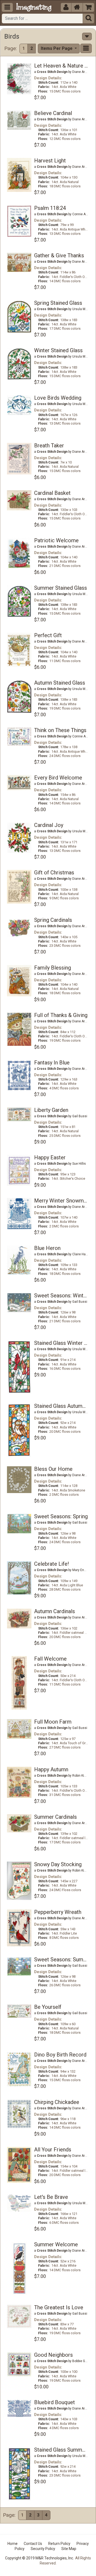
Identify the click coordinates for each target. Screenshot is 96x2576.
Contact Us (33, 2544)
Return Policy (59, 2544)
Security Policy (43, 2549)
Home (13, 2544)
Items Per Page (57, 48)
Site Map (69, 2549)
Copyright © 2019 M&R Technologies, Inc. (39, 2558)
